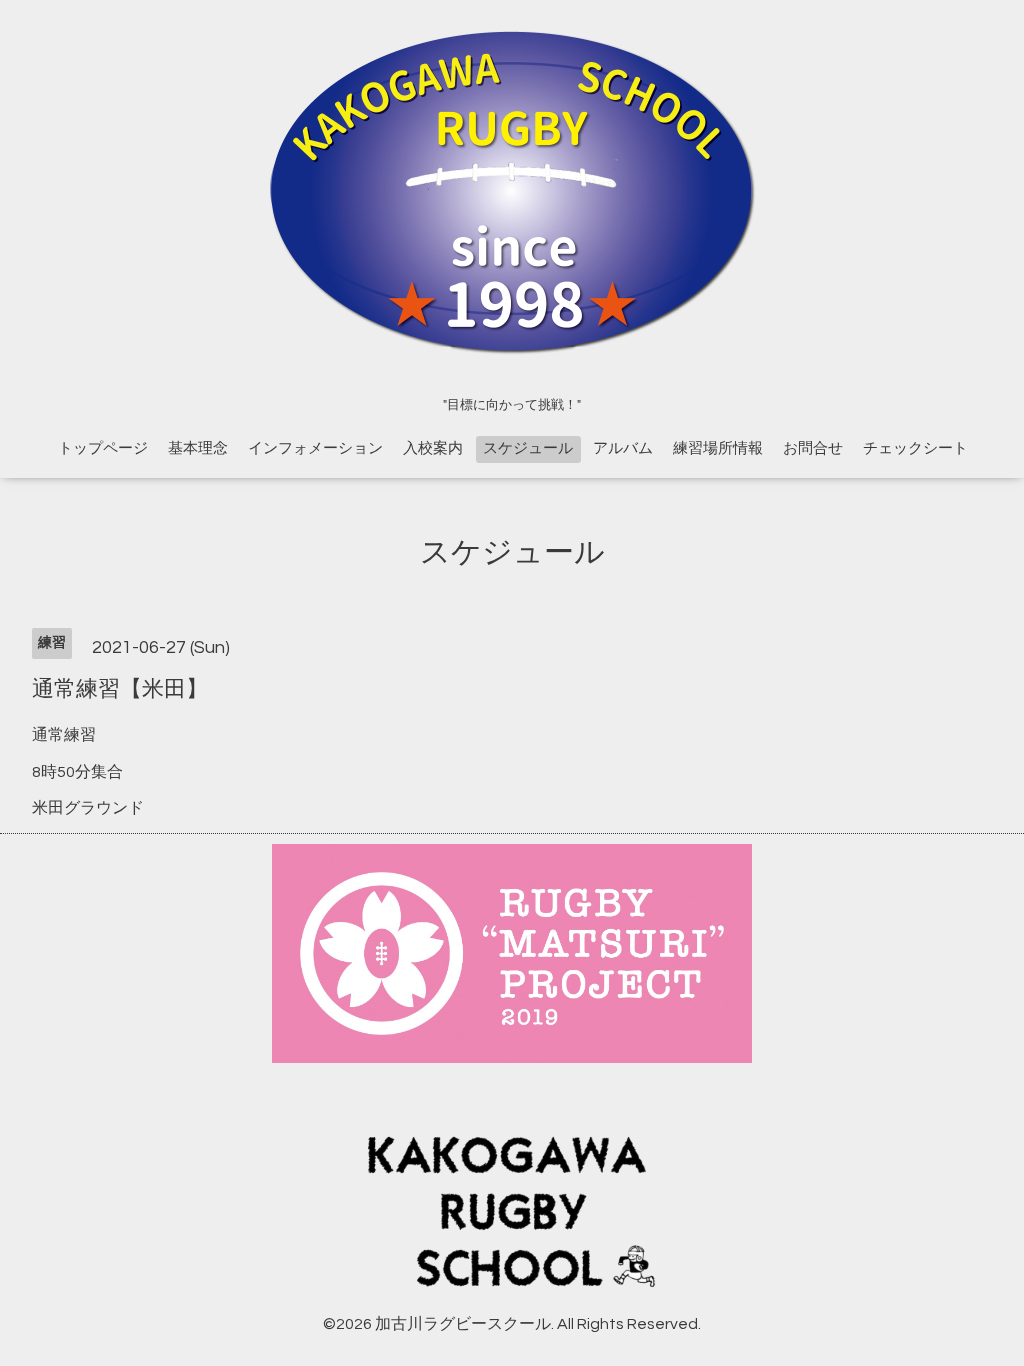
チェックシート (915, 448)
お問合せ (813, 448)
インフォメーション (315, 448)
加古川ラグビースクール (463, 1324)
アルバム (623, 448)
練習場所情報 (718, 448)
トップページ (103, 448)
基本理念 (198, 448)
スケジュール (528, 448)
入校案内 (433, 448)
